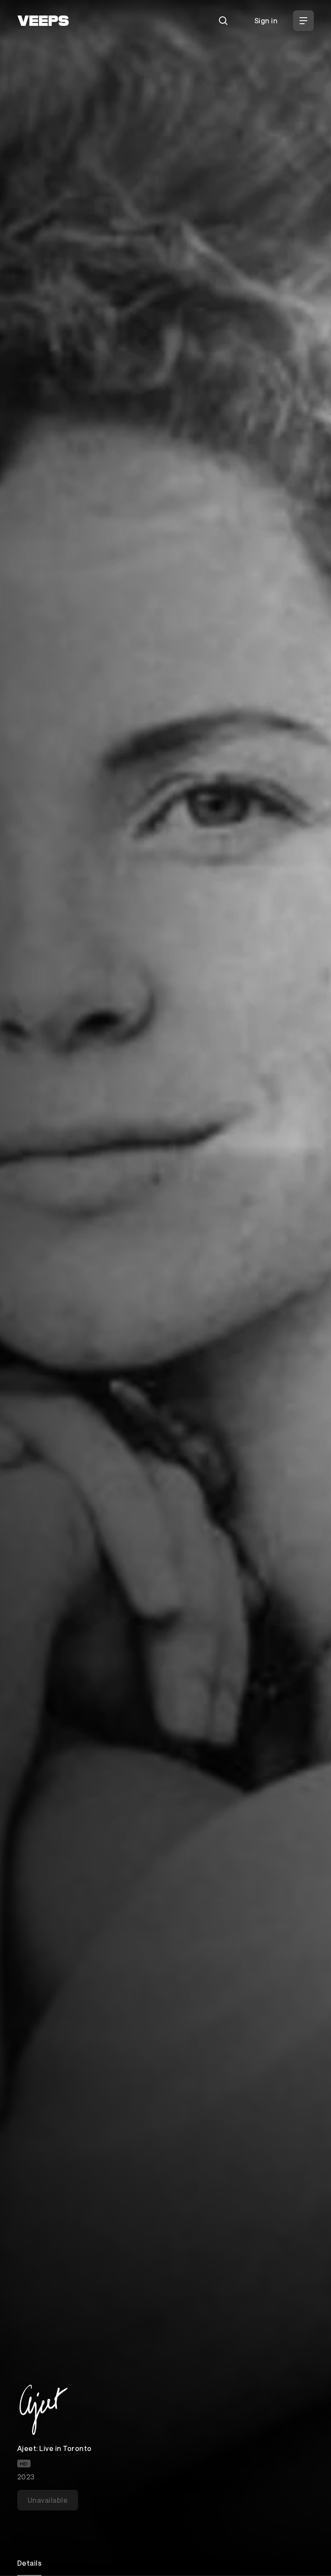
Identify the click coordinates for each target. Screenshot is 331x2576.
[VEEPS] (43, 21)
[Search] (223, 21)
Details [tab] (29, 2563)
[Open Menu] (303, 21)
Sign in (266, 20)
